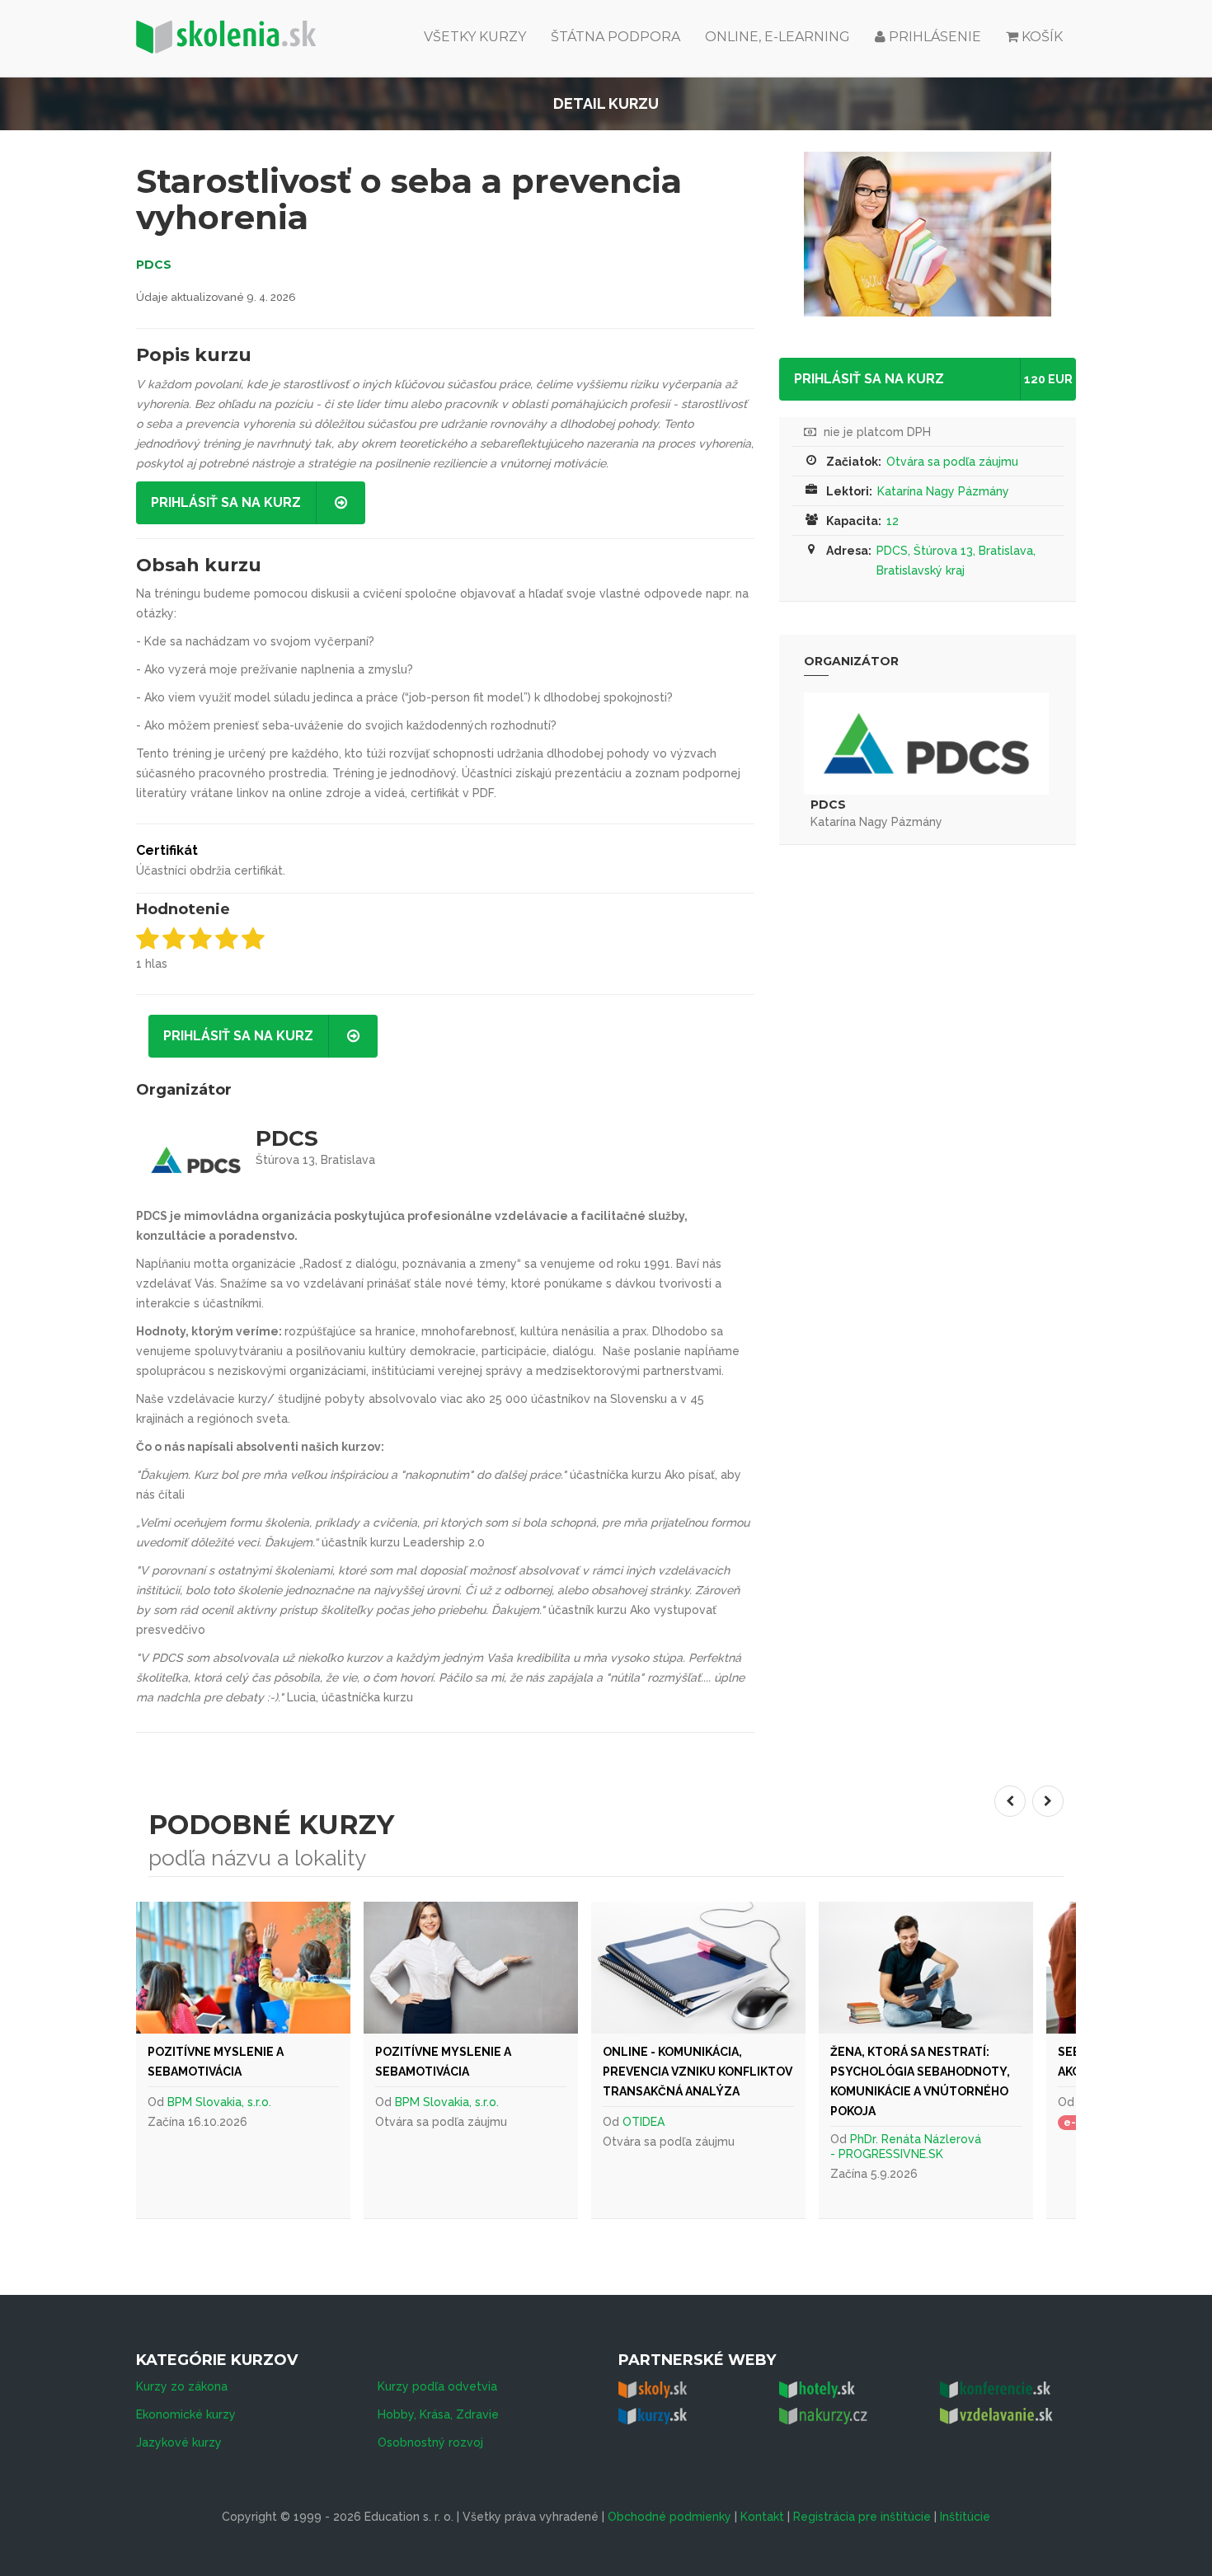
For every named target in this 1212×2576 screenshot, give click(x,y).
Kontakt (762, 2517)
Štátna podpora (615, 37)
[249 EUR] (926, 1968)
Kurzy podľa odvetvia (437, 2386)
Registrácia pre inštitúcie (862, 2517)
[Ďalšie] (1048, 1801)
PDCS (154, 265)
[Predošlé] (1010, 1801)
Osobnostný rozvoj (430, 2442)
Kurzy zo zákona (182, 2386)
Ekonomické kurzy (186, 2414)
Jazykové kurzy (179, 2442)
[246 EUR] (243, 1968)
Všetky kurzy (475, 37)
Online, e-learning (777, 37)
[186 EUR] (471, 1968)
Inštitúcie (965, 2517)
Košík (1042, 37)
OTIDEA (644, 2122)
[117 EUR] (698, 1968)
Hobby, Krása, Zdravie (438, 2414)
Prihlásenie (933, 37)
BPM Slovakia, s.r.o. (219, 2102)
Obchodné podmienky (669, 2517)
